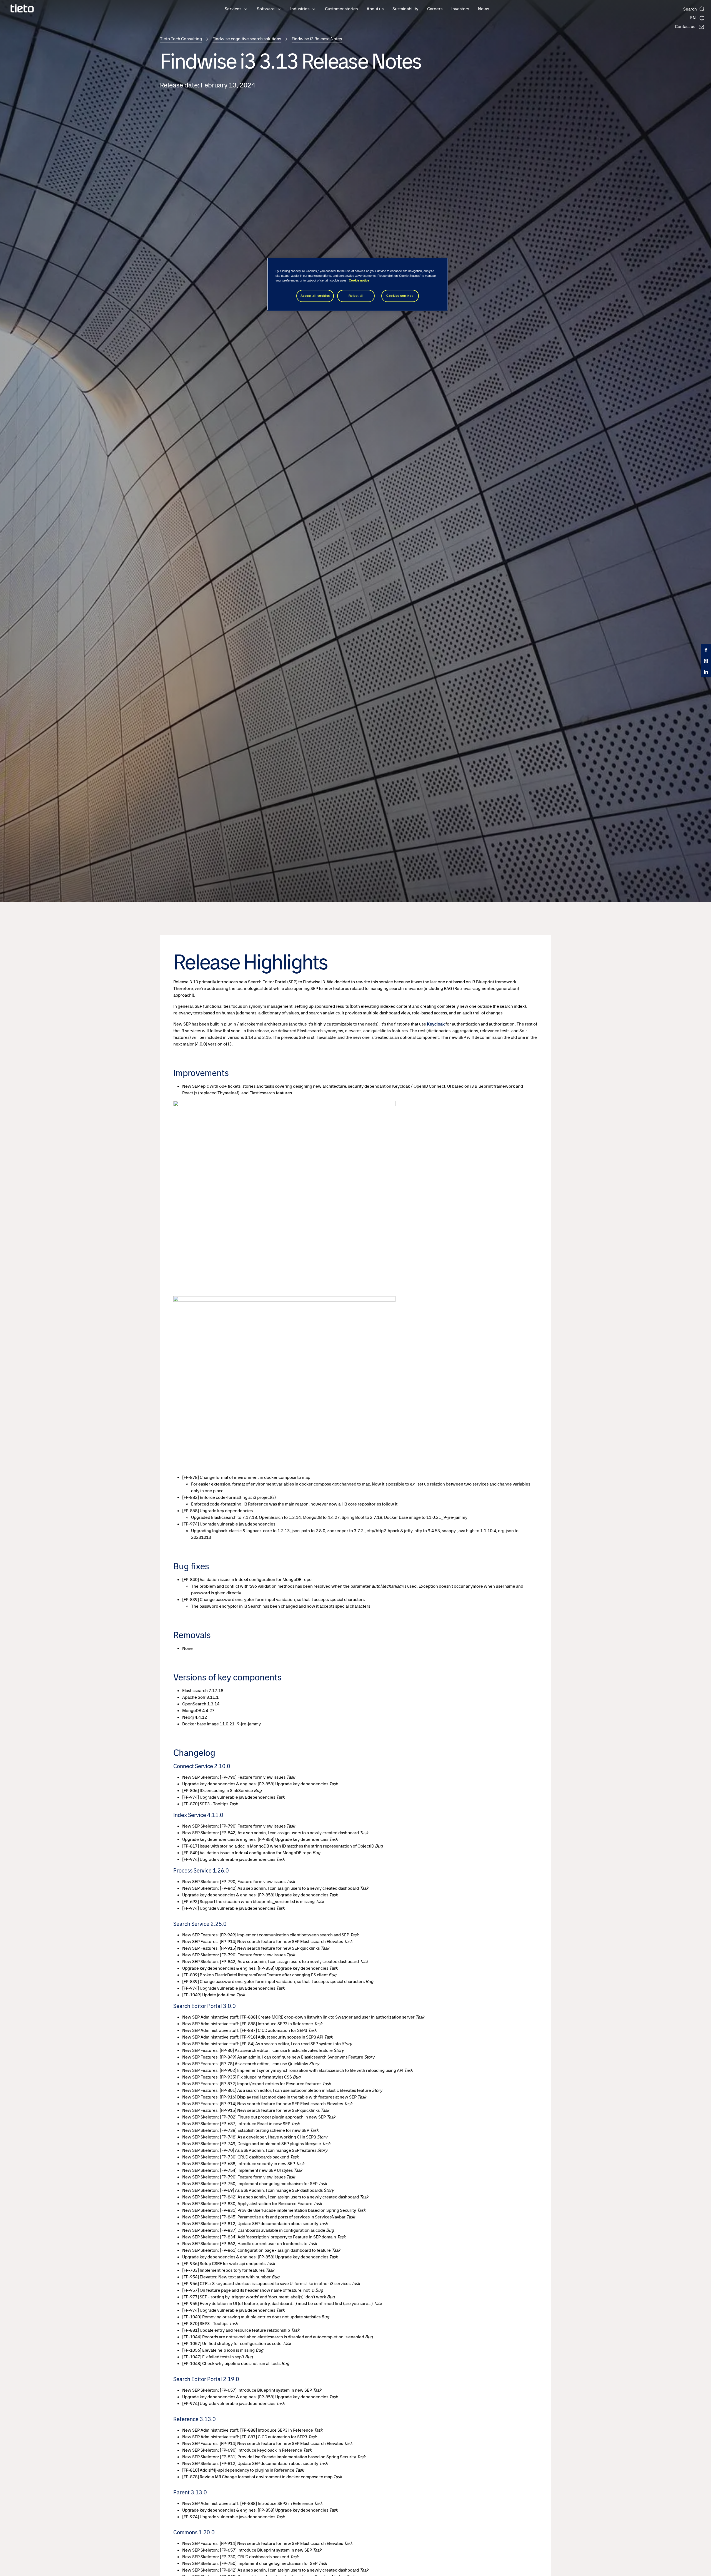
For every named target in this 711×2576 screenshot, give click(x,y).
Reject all (356, 296)
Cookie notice (359, 280)
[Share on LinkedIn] (706, 672)
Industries (300, 9)
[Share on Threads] (706, 661)
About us (375, 9)
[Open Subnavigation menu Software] (279, 9)
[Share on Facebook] (706, 650)
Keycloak (436, 1024)
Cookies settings (400, 296)
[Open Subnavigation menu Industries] (314, 9)
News (484, 9)
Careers (435, 9)
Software (266, 9)
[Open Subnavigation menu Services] (246, 9)
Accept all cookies (315, 296)
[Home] (22, 8)
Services (233, 9)
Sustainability (405, 9)
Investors (460, 9)
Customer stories (341, 9)
